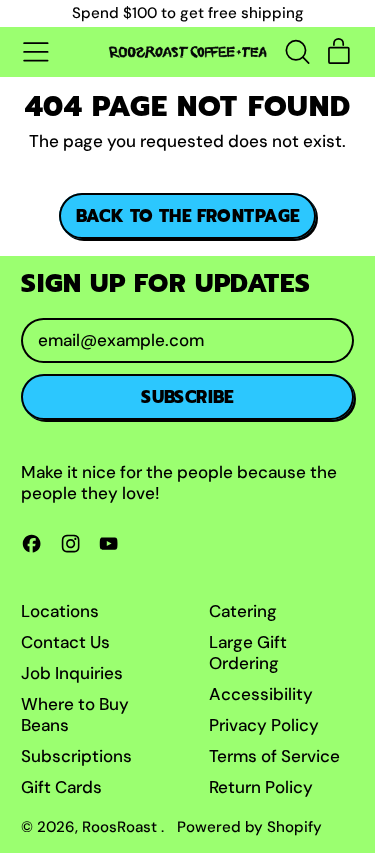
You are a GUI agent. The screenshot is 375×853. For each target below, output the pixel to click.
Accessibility (261, 694)
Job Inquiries (72, 673)
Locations (60, 611)
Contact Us (65, 642)
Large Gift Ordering (248, 652)
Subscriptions (76, 756)
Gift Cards (61, 787)
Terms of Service (274, 756)
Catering (243, 611)
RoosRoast (121, 827)
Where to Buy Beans (75, 714)
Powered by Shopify (249, 827)
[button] (297, 52)
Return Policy (261, 787)
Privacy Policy (264, 725)
